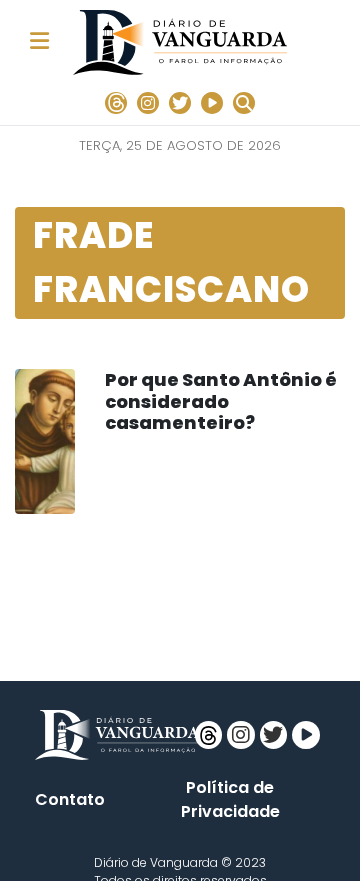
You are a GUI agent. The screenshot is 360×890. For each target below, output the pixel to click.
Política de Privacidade (230, 799)
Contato (70, 799)
